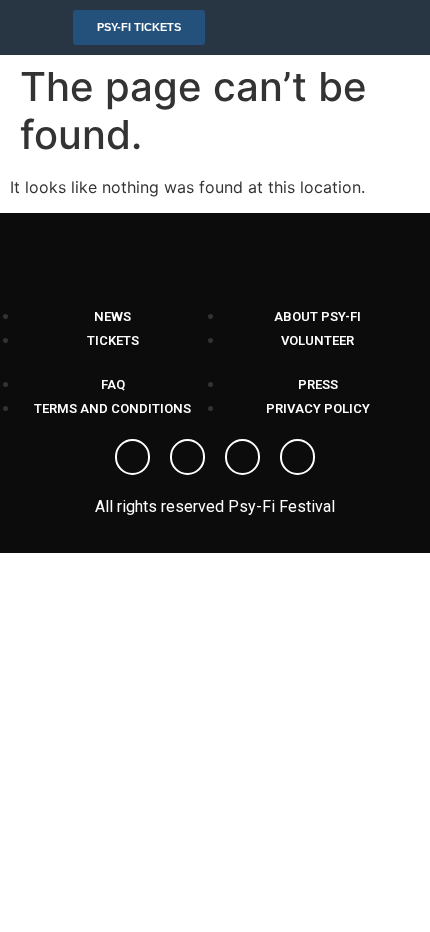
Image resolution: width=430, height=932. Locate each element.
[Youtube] (242, 456)
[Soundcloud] (297, 456)
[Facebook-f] (132, 456)
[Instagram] (187, 456)
